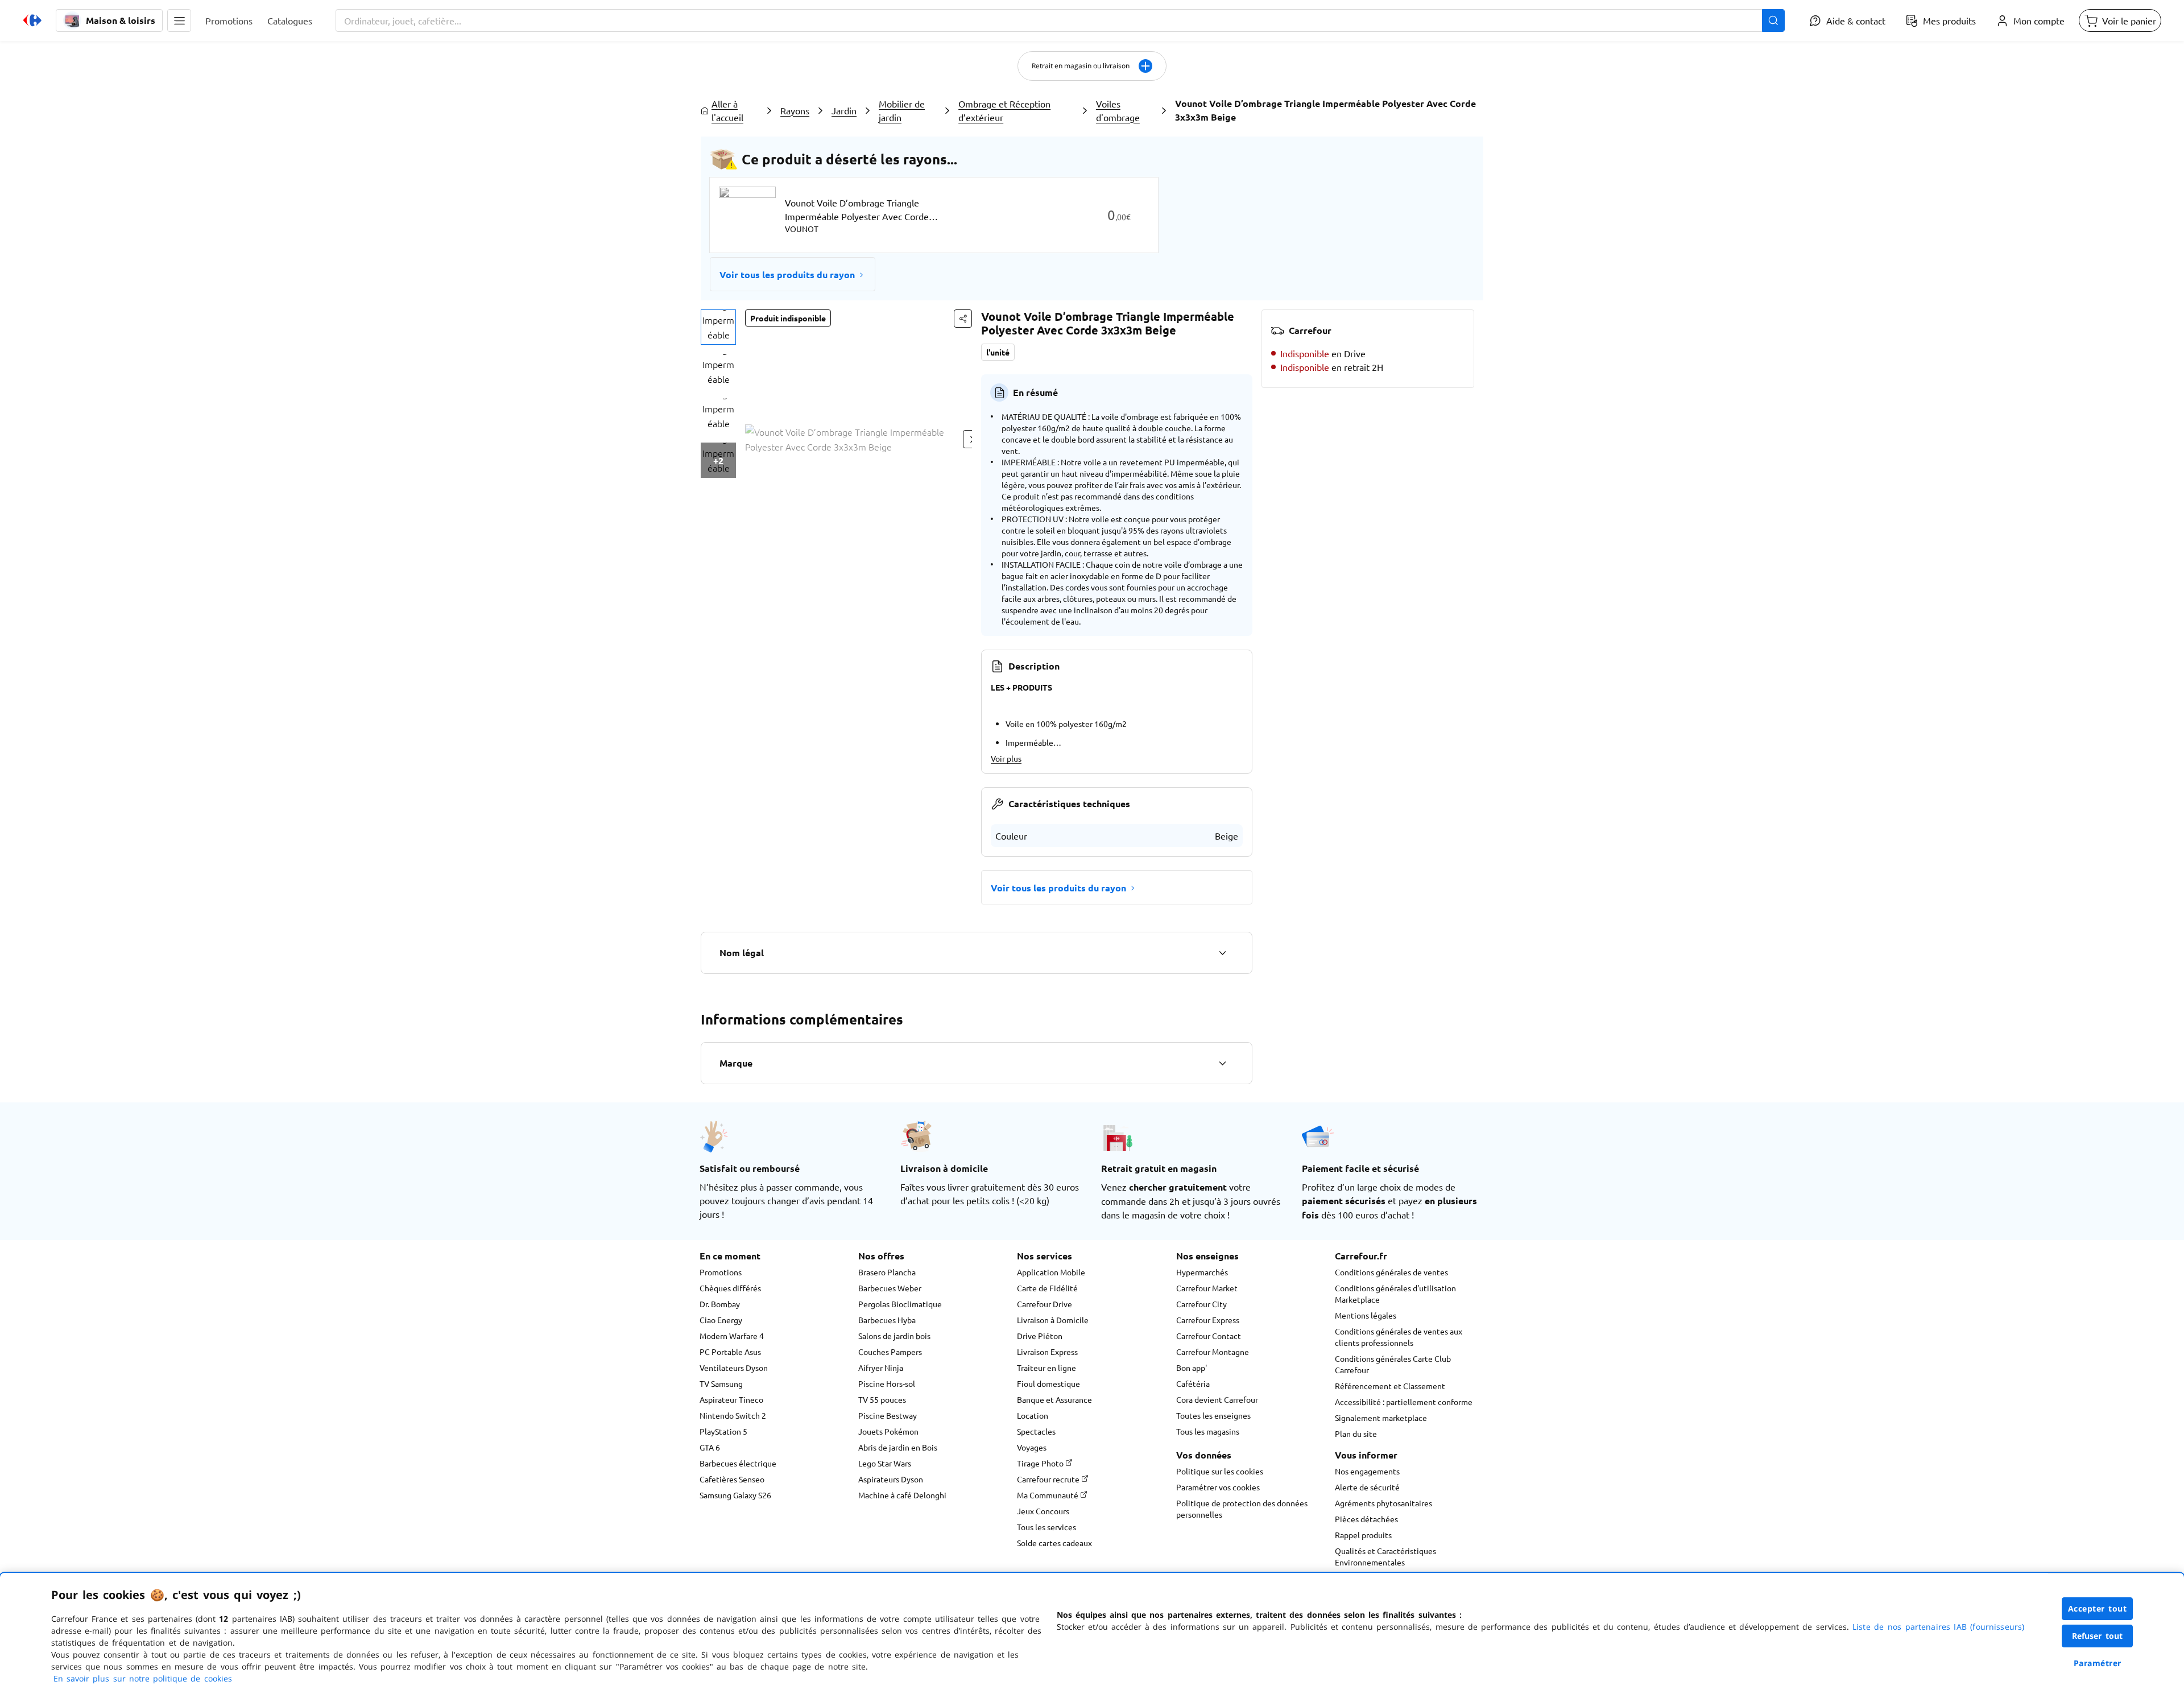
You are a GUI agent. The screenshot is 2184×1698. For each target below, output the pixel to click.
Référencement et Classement (1390, 1386)
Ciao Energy (721, 1320)
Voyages (1032, 1447)
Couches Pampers (890, 1352)
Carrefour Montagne (1213, 1352)
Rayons (795, 110)
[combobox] (1060, 20)
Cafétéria (1193, 1383)
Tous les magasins (1208, 1431)
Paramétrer (2098, 1663)
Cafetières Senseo (732, 1479)
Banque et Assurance (1054, 1399)
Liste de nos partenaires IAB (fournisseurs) (1938, 1627)
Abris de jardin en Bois (898, 1447)
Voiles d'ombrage (1118, 110)
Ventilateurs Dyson (734, 1368)
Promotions (721, 1272)
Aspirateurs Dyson (891, 1479)
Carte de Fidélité (1047, 1288)
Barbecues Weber (890, 1288)
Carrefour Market (1207, 1288)
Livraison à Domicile (1053, 1320)
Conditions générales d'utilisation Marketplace (1395, 1294)
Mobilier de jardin (902, 110)
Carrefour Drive (1045, 1304)
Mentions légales (1366, 1315)
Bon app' (1192, 1368)
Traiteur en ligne (1046, 1368)
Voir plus (1006, 758)
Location (1033, 1415)
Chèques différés (730, 1288)
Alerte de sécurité (1367, 1487)
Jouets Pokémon (888, 1431)
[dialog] (1092, 1635)
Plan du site (1356, 1433)
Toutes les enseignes (1213, 1415)
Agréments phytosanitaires (1383, 1503)
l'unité (998, 352)
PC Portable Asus (730, 1352)
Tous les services (1046, 1527)
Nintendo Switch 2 (733, 1415)
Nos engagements (1367, 1471)
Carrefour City (1201, 1304)
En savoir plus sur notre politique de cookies (143, 1678)
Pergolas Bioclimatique (900, 1304)
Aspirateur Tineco (731, 1399)
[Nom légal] (1222, 953)
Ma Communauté (1048, 1495)
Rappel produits (1363, 1535)
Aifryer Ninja (881, 1368)
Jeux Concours (1043, 1511)
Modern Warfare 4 (732, 1336)
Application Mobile (1051, 1272)
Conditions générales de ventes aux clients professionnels (1399, 1337)
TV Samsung (721, 1383)
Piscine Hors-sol (887, 1383)
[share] (963, 319)
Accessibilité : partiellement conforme (1404, 1402)
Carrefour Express (1208, 1320)
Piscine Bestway (888, 1415)
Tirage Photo (1041, 1463)
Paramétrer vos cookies (1218, 1487)
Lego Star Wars (885, 1463)
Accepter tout (2098, 1608)
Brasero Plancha (887, 1272)
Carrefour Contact (1209, 1336)
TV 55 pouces (882, 1399)
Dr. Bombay (720, 1304)
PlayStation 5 (723, 1431)
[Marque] (1222, 1063)
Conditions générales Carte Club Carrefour (1393, 1364)
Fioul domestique (1048, 1383)
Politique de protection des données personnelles (1242, 1509)
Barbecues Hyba (887, 1320)
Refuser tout (2098, 1636)
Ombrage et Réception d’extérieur (1004, 110)
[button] (179, 20)
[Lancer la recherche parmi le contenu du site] (1773, 20)
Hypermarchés (1202, 1272)
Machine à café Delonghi (902, 1495)
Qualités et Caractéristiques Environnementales (1385, 1556)
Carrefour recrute (1049, 1479)
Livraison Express (1047, 1352)
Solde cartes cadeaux (1054, 1543)
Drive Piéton (1040, 1336)
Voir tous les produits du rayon (787, 274)
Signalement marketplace (1381, 1418)
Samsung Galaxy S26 (735, 1495)
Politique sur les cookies (1220, 1471)
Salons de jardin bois (894, 1336)
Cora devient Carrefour (1217, 1399)
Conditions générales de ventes (1391, 1272)
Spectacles (1036, 1431)
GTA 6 (710, 1447)
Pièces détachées (1366, 1519)
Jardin (844, 110)
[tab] (718, 327)
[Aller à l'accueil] (32, 20)
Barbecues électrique (738, 1463)
